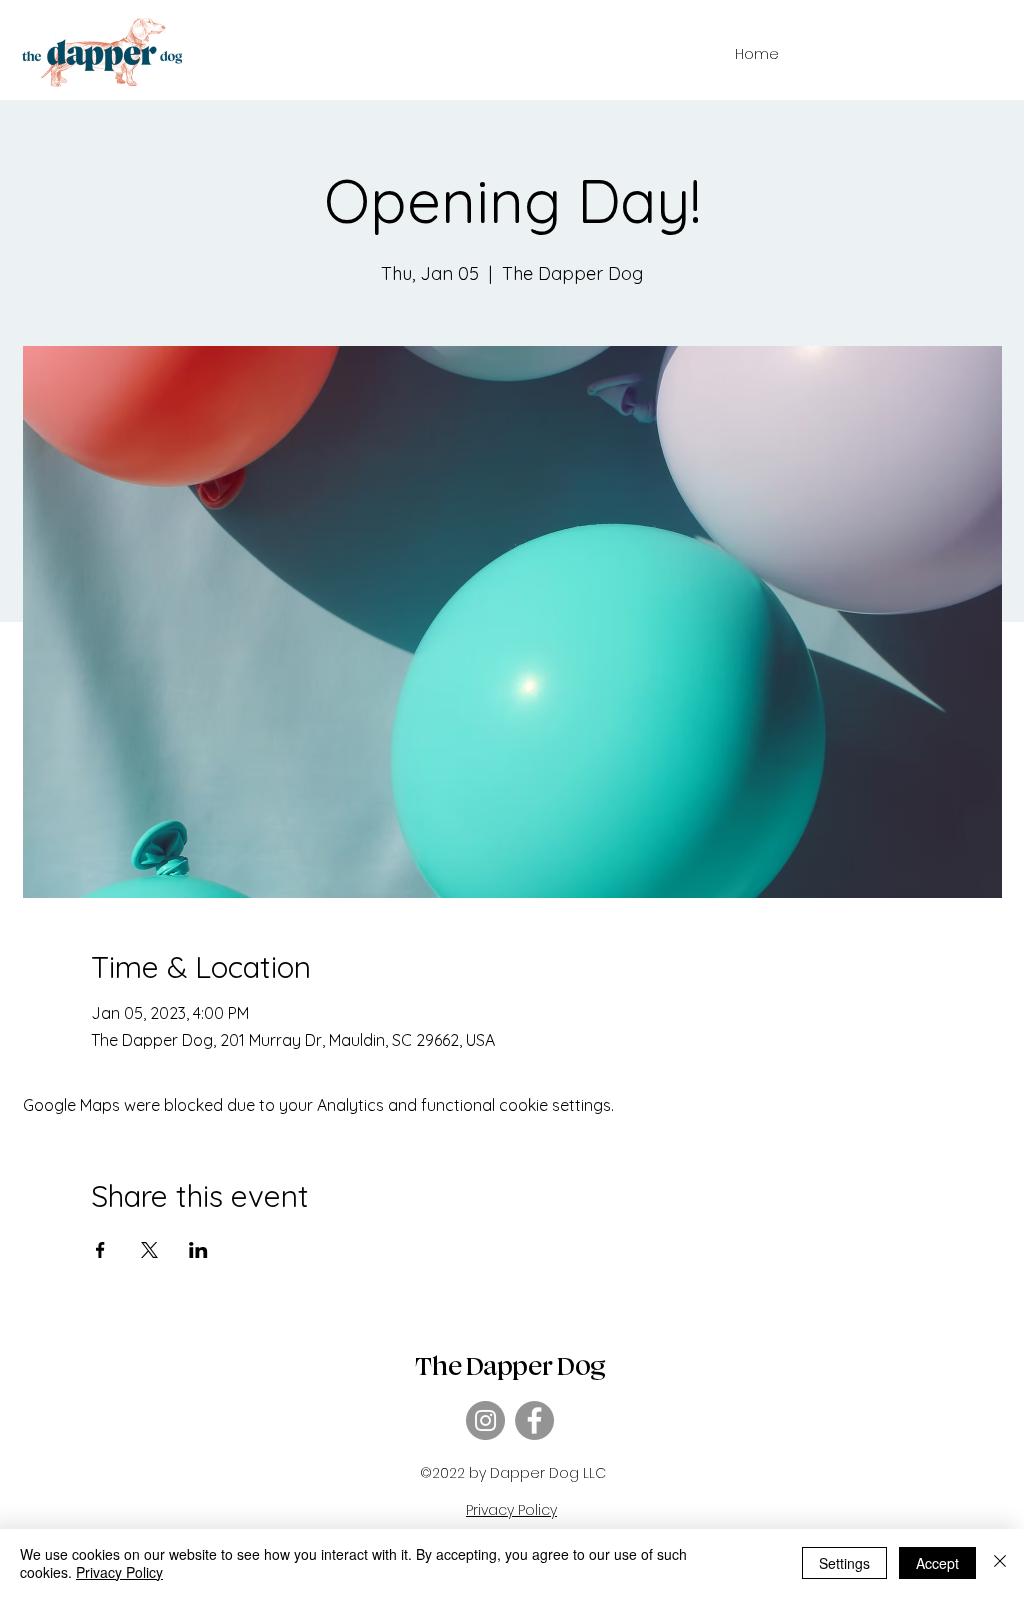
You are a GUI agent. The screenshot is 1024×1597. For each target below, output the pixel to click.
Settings (844, 1563)
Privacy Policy (119, 1572)
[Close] (1000, 1563)
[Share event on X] (149, 1250)
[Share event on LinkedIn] (198, 1250)
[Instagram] (485, 1420)
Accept (937, 1563)
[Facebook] (534, 1420)
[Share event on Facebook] (100, 1250)
